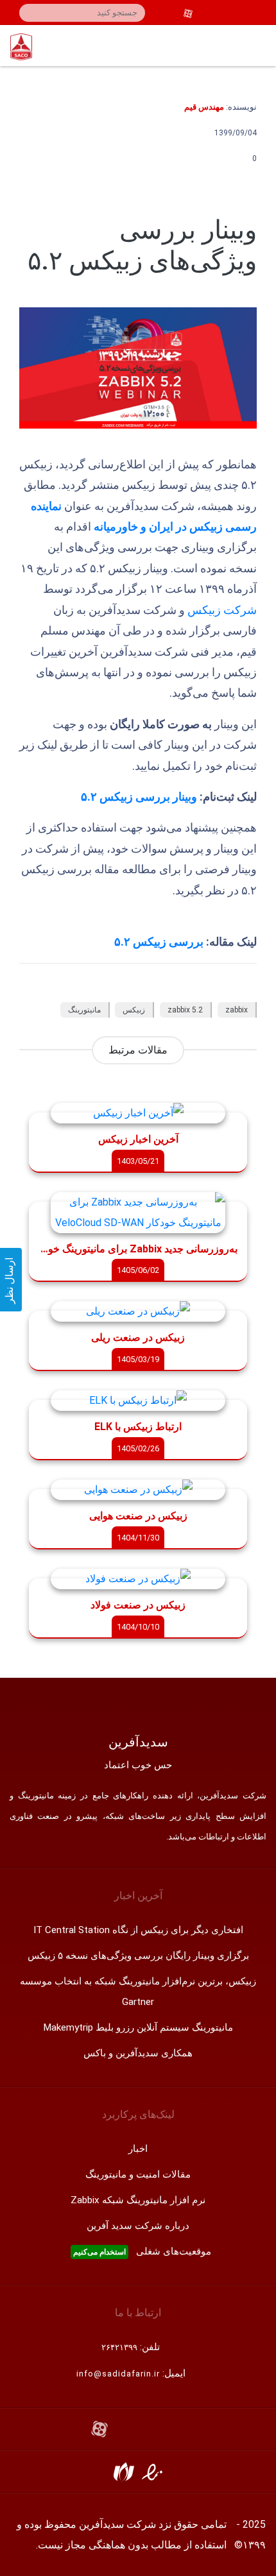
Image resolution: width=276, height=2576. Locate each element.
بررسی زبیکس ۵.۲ (159, 942)
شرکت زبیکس (222, 610)
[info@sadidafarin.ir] (240, 13)
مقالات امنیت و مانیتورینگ (138, 2174)
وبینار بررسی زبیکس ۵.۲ (140, 797)
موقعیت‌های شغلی (142, 2251)
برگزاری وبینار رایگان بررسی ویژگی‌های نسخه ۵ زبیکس (138, 1956)
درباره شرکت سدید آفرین (138, 2226)
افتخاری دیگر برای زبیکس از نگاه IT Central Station (138, 1930)
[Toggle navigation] (260, 46)
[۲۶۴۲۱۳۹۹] (258, 13)
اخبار (138, 2149)
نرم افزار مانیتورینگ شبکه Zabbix (138, 2200)
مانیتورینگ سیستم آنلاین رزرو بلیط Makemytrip (138, 2027)
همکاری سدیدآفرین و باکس (138, 2053)
